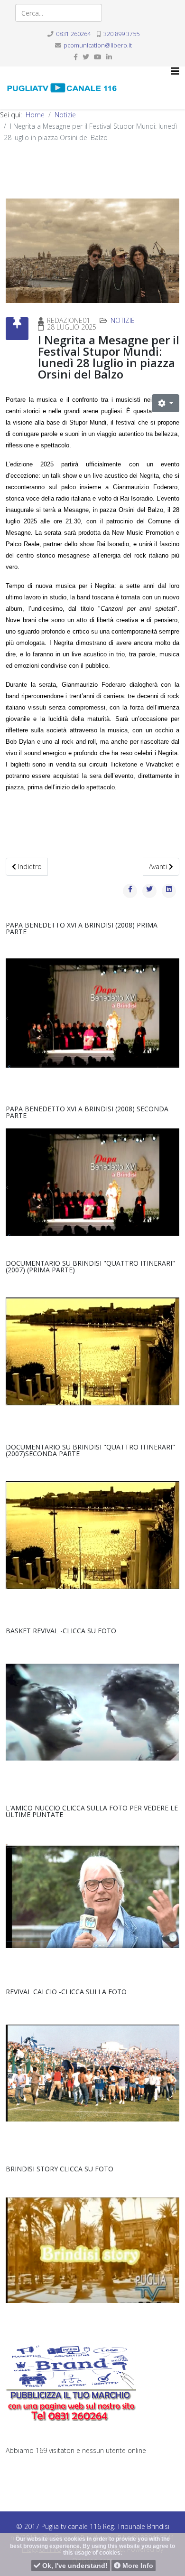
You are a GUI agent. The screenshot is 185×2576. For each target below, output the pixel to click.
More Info (137, 2566)
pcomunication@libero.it (98, 45)
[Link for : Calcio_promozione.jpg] (92, 2073)
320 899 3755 (121, 34)
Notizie (65, 115)
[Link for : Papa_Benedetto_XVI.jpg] (92, 1013)
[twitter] (86, 57)
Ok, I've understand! (74, 2566)
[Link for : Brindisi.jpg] (92, 1351)
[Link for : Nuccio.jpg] (92, 1896)
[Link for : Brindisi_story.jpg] (92, 2250)
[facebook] (76, 57)
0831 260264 (73, 34)
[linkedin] (109, 57)
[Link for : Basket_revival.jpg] (92, 1712)
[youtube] (98, 57)
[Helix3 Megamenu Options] (175, 71)
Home (35, 115)
